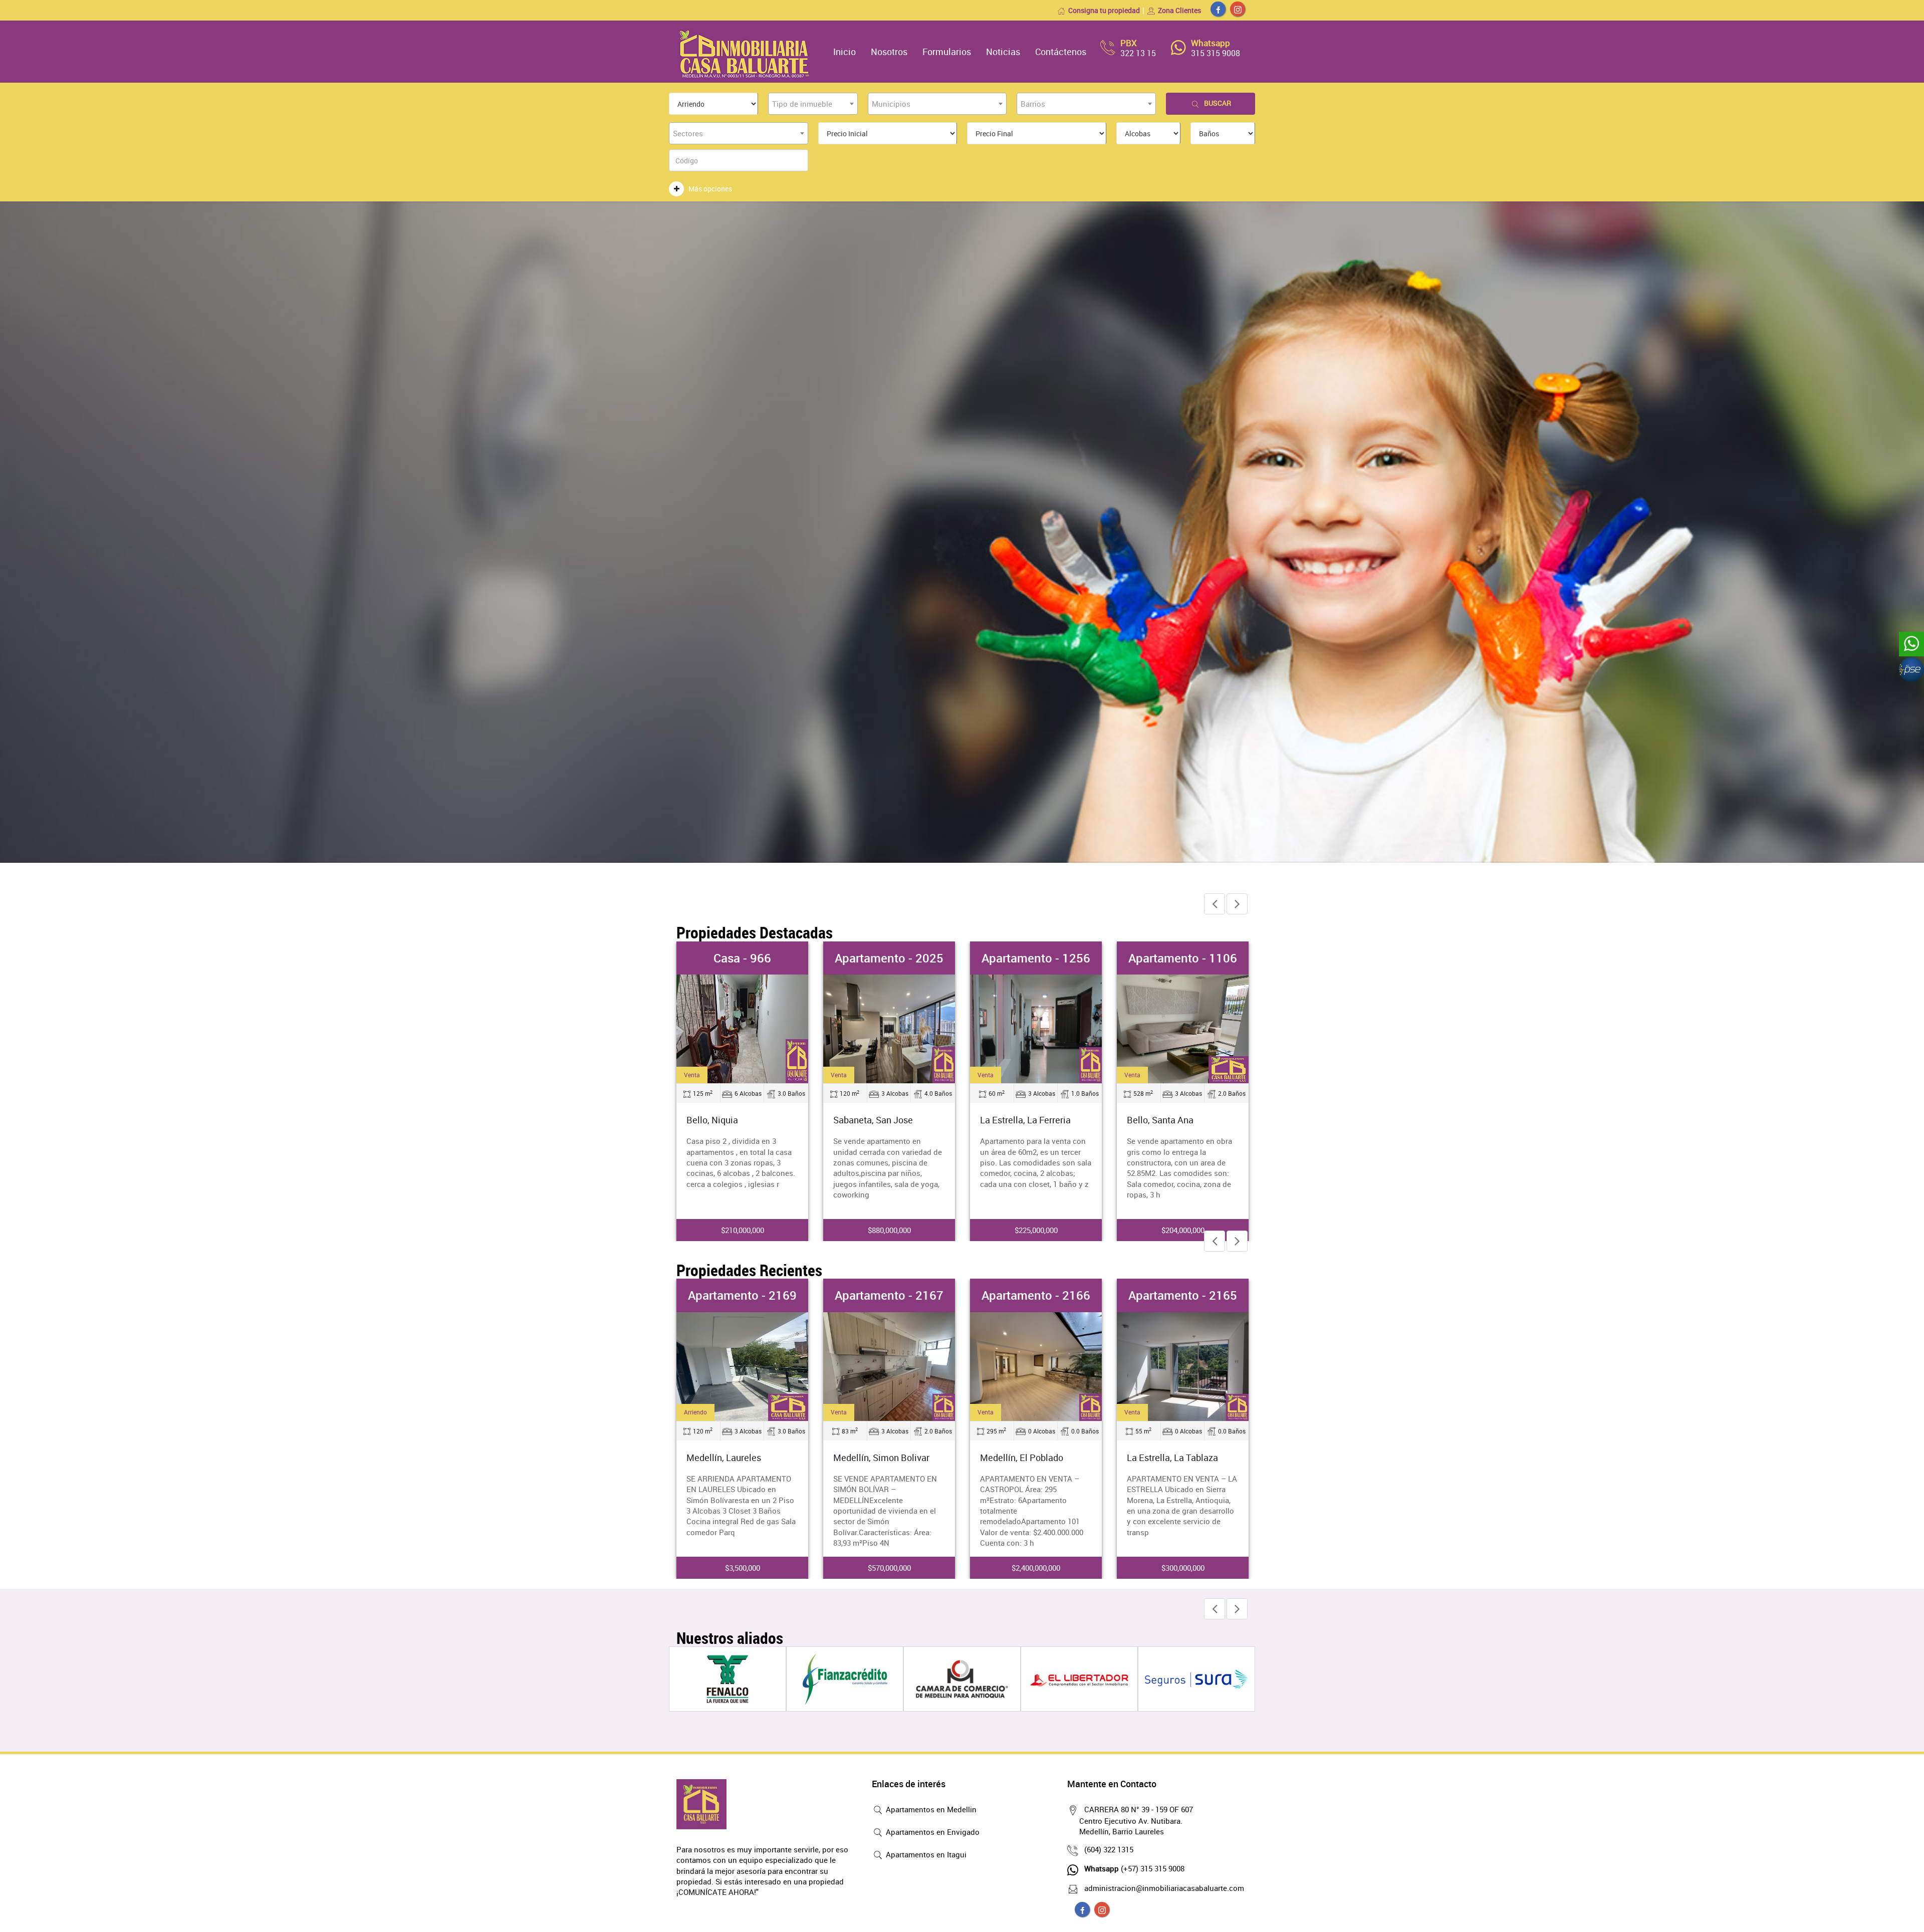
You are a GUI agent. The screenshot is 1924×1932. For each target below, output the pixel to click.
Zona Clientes (1179, 10)
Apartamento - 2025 (742, 958)
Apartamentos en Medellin (930, 1809)
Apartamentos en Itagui (925, 1854)
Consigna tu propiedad (1104, 10)
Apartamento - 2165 (1036, 1295)
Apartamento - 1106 (1036, 958)
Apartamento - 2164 (1183, 1295)
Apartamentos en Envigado (932, 1832)
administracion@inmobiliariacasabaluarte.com (1164, 1888)
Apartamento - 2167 (742, 1295)
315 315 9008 (1216, 53)
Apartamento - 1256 (889, 958)
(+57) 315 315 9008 (1134, 1868)
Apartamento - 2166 (1183, 958)
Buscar (1218, 103)
